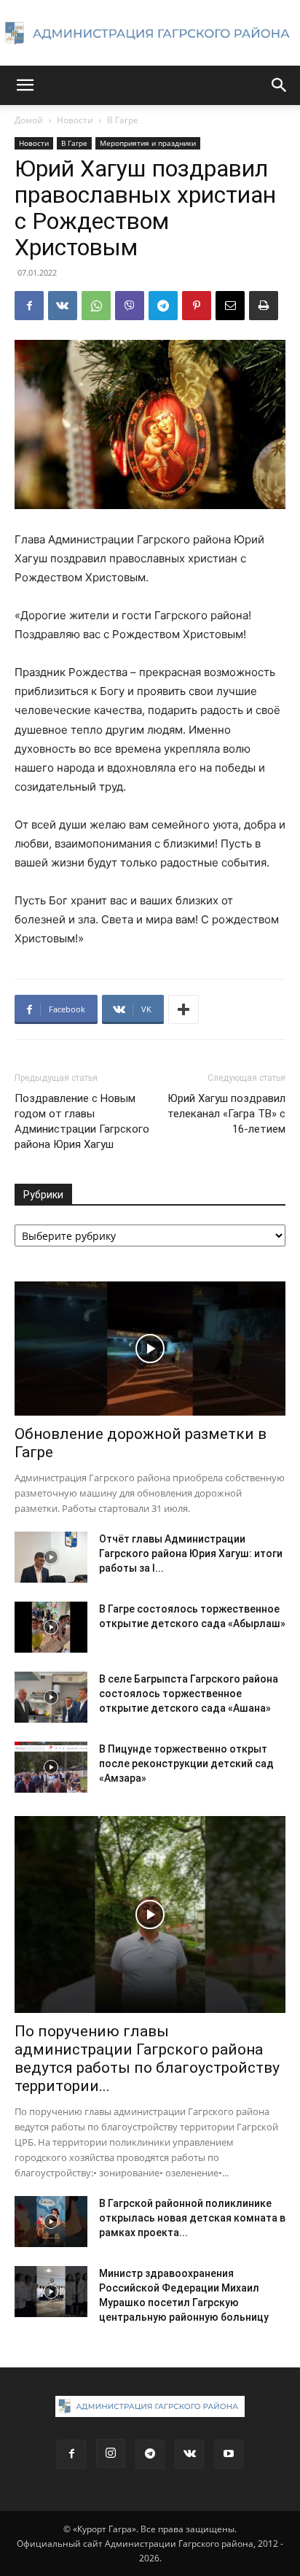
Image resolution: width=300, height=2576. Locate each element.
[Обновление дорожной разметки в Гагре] (150, 1349)
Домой (29, 120)
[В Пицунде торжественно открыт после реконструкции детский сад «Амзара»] (51, 1767)
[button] (25, 85)
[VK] (63, 306)
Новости (75, 120)
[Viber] (130, 306)
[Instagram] (111, 2453)
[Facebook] (29, 306)
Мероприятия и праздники (148, 143)
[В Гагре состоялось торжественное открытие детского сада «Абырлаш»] (51, 1627)
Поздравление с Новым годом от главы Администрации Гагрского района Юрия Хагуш (82, 1121)
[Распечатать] (264, 306)
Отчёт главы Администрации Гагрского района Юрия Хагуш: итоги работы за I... (191, 1553)
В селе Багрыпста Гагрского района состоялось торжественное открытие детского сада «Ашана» (189, 1694)
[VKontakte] (189, 2454)
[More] (183, 1009)
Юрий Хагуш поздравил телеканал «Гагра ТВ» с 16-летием (226, 1114)
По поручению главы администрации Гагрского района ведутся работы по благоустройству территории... (147, 2059)
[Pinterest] (197, 306)
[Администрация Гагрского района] (150, 34)
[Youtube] (229, 2454)
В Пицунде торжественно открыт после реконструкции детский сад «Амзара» (186, 1764)
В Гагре (123, 120)
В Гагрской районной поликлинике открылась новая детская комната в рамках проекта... (192, 2218)
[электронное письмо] (230, 306)
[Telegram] (163, 306)
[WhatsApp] (96, 306)
